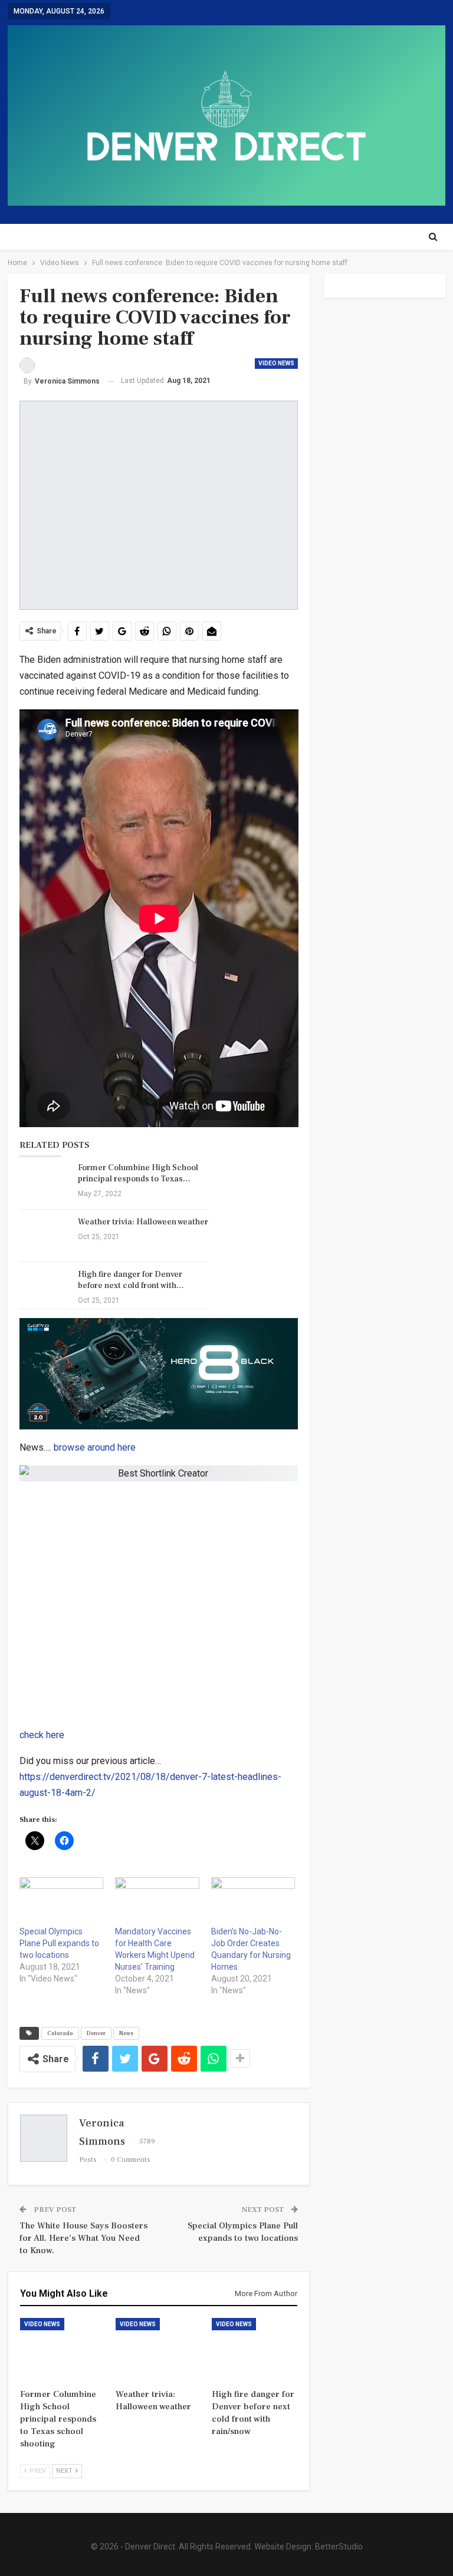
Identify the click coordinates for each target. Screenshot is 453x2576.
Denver (96, 2033)
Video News (276, 363)
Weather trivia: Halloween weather (143, 1222)
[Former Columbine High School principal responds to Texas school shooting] (45, 1181)
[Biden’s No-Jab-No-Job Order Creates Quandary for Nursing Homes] (253, 1901)
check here (42, 1735)
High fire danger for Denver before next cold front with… (131, 1280)
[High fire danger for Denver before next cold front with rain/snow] (45, 1288)
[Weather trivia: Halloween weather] (45, 1236)
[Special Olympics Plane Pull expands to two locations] (62, 1901)
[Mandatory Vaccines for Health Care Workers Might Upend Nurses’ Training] (157, 1901)
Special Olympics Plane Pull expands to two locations (59, 1943)
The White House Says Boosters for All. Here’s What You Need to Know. (83, 2238)
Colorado (60, 2033)
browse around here (95, 1447)
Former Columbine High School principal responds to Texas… (138, 1173)
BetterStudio (339, 2547)
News (126, 2033)
